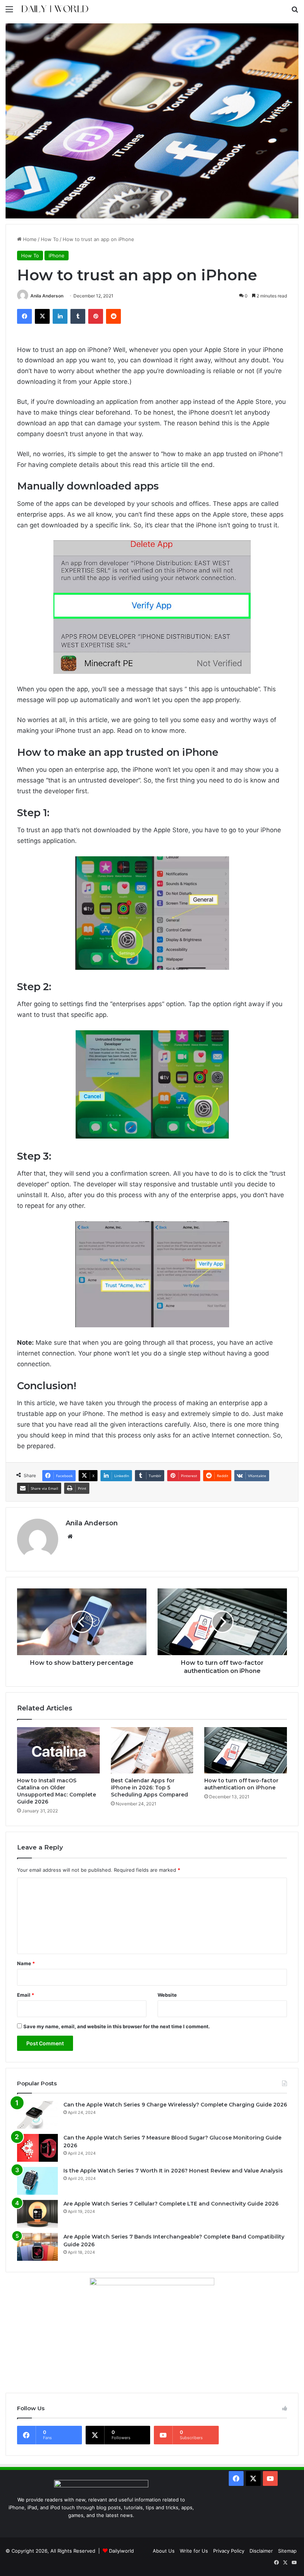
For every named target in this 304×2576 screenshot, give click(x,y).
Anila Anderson (47, 296)
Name (26, 1963)
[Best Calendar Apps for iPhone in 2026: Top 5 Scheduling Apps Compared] (152, 1750)
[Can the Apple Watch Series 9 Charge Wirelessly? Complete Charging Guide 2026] (37, 2115)
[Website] (70, 1536)
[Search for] (295, 12)
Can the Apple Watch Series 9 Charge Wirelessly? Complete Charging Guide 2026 (175, 2105)
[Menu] (9, 12)
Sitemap (287, 2551)
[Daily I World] (54, 9)
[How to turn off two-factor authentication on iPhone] (246, 1750)
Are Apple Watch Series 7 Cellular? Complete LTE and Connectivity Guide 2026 (171, 2204)
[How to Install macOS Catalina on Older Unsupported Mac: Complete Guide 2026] (58, 1750)
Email (26, 1995)
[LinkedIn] (60, 316)
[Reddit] (113, 316)
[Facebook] (24, 316)
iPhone (57, 256)
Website (167, 1995)
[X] (42, 316)
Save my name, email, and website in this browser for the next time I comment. (117, 2026)
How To (50, 239)
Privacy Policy (229, 2551)
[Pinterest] (96, 316)
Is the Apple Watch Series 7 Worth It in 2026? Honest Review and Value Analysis (173, 2171)
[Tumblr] (78, 316)
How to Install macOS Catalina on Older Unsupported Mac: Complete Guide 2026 (57, 1791)
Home (29, 239)
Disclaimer (261, 2551)
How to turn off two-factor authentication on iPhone (241, 1784)
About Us (164, 2551)
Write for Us (194, 2551)
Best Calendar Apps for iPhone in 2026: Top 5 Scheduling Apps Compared (149, 1788)
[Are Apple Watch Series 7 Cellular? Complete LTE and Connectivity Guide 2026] (37, 2214)
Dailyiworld (121, 2551)
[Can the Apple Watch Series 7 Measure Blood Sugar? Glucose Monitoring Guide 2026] (37, 2148)
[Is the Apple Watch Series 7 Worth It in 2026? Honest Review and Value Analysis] (37, 2181)
